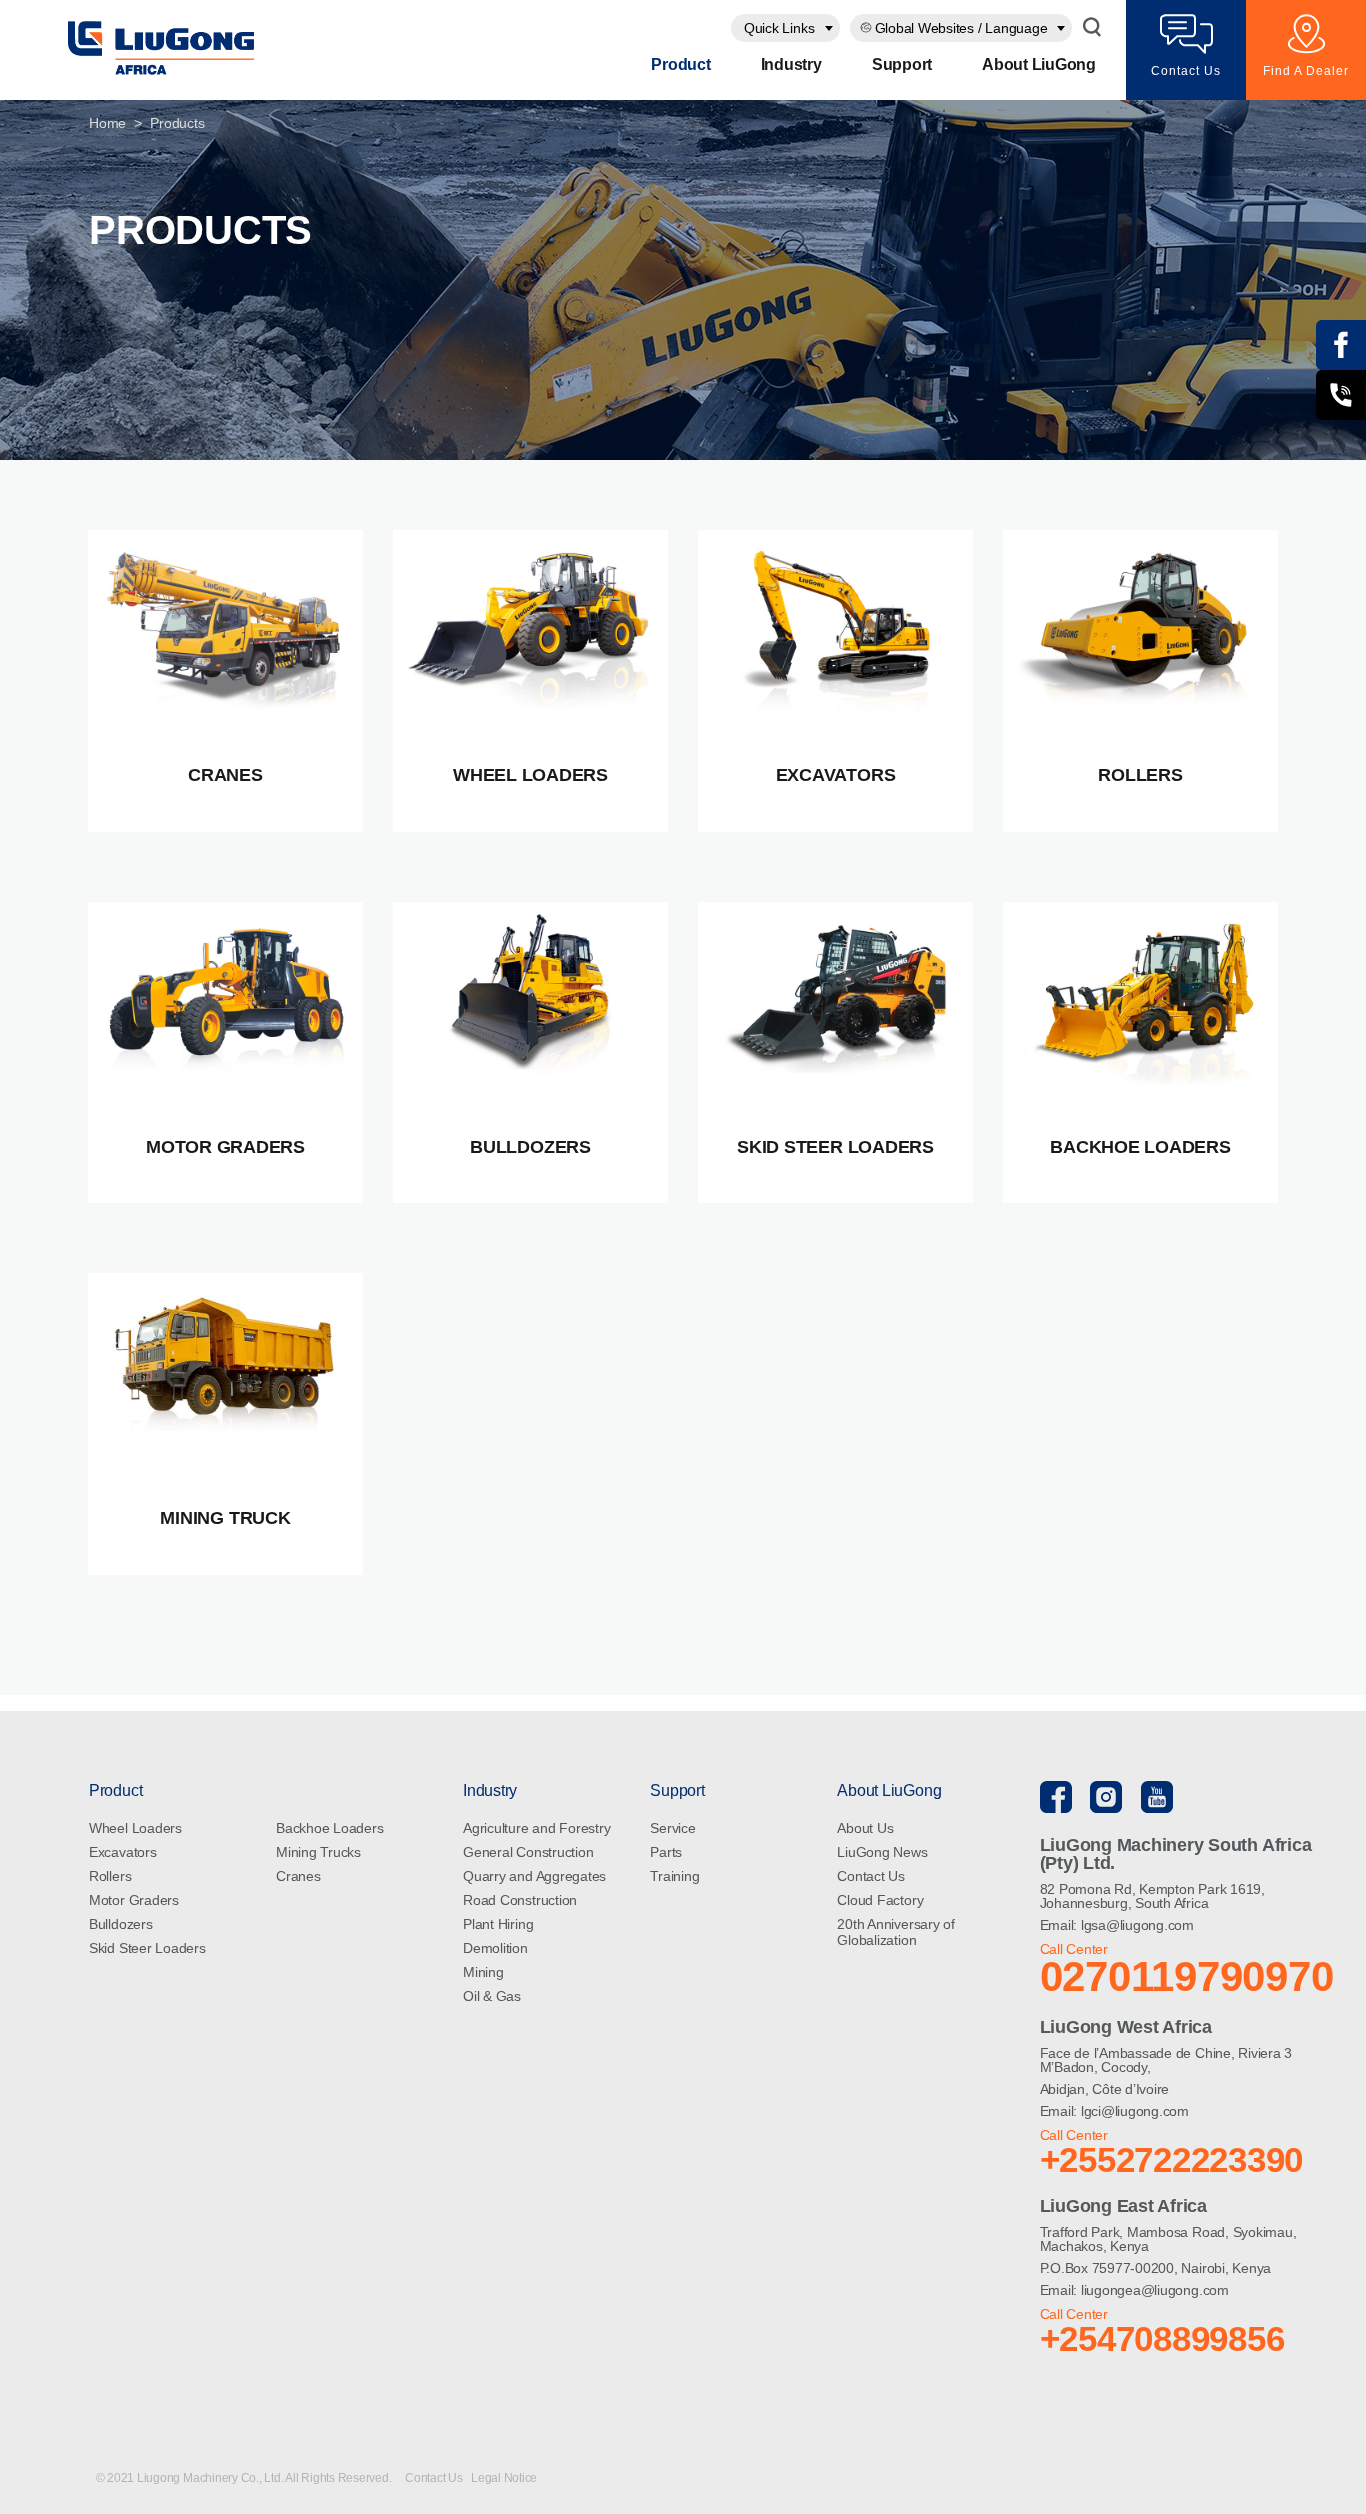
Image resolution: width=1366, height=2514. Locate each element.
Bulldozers (121, 1924)
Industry (791, 64)
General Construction (528, 1852)
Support (902, 64)
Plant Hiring (498, 1924)
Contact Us (871, 1876)
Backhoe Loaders (329, 1828)
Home (107, 123)
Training (674, 1876)
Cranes (298, 1876)
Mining (483, 1972)
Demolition (495, 1948)
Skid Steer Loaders (147, 1948)
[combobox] (785, 28)
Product (680, 64)
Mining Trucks (318, 1852)
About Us (865, 1828)
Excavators (123, 1852)
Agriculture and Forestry (536, 1828)
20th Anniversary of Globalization (895, 1932)
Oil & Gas (492, 1996)
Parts (666, 1852)
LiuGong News (882, 1852)
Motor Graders (134, 1900)
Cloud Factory (880, 1900)
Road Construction (520, 1900)
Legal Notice (504, 2478)
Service (672, 1828)
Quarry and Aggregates (534, 1876)
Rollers (110, 1876)
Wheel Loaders (135, 1828)
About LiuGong (1039, 64)
